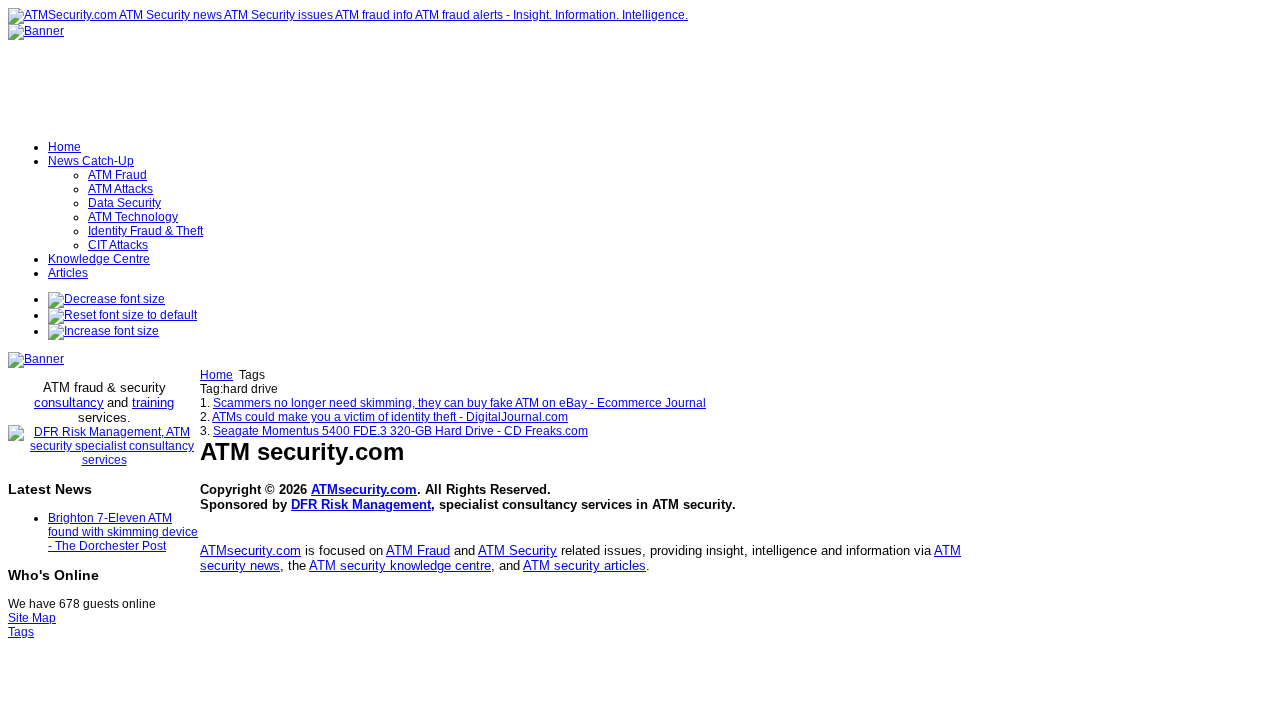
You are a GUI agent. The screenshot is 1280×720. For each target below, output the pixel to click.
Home (216, 375)
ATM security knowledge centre (400, 565)
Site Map (32, 618)
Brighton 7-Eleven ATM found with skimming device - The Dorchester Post (123, 532)
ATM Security (517, 550)
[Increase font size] (103, 331)
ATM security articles (584, 565)
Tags (21, 632)
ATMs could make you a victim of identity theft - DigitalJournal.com (390, 417)
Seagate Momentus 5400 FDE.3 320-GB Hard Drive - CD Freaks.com (400, 431)
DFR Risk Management (361, 504)
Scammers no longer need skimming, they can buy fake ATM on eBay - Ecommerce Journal (459, 403)
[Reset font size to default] (122, 315)
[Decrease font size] (106, 299)
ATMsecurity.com (364, 489)
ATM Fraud (418, 550)
